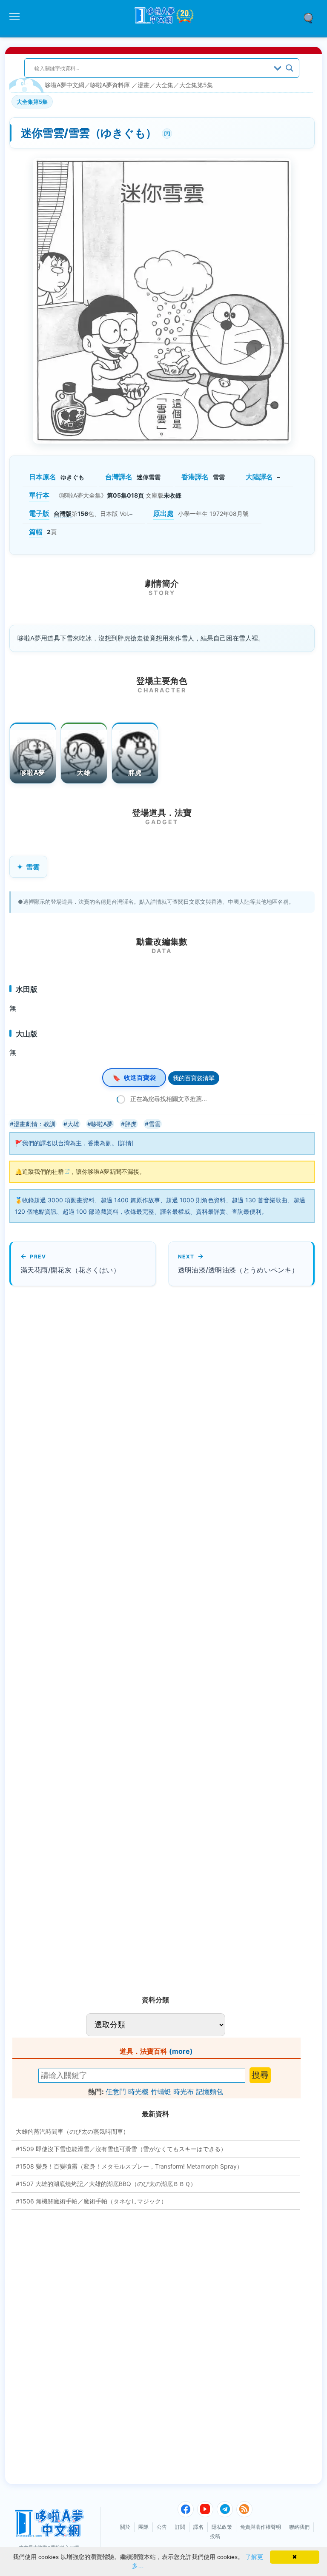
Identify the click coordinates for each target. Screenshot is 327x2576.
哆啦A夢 (33, 773)
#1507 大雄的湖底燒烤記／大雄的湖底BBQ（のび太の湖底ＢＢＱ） (106, 2184)
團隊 (143, 2527)
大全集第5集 (196, 85)
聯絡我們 (299, 2527)
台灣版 (63, 514)
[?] (166, 132)
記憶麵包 (209, 2092)
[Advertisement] (81, 1637)
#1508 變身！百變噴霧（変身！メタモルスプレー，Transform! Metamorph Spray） (129, 2166)
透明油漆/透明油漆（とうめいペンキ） (238, 1270)
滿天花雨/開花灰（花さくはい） (70, 1270)
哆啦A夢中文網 (65, 85)
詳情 (126, 1143)
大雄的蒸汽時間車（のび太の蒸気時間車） (72, 2131)
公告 (162, 2527)
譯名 (198, 2527)
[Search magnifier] (290, 68)
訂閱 (180, 2527)
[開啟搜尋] (311, 17)
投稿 (215, 2536)
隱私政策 (222, 2527)
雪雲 (33, 867)
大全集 (164, 85)
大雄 (84, 773)
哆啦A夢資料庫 (110, 85)
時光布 (184, 2092)
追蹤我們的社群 (43, 1171)
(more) (181, 2051)
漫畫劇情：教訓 (34, 1124)
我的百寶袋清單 (194, 1078)
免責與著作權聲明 (261, 2527)
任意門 (116, 2092)
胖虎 (135, 773)
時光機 (138, 2092)
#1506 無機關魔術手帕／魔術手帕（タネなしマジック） (91, 2201)
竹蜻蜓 (161, 2092)
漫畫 (143, 85)
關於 (125, 2527)
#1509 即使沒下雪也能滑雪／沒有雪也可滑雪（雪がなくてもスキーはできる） (121, 2149)
